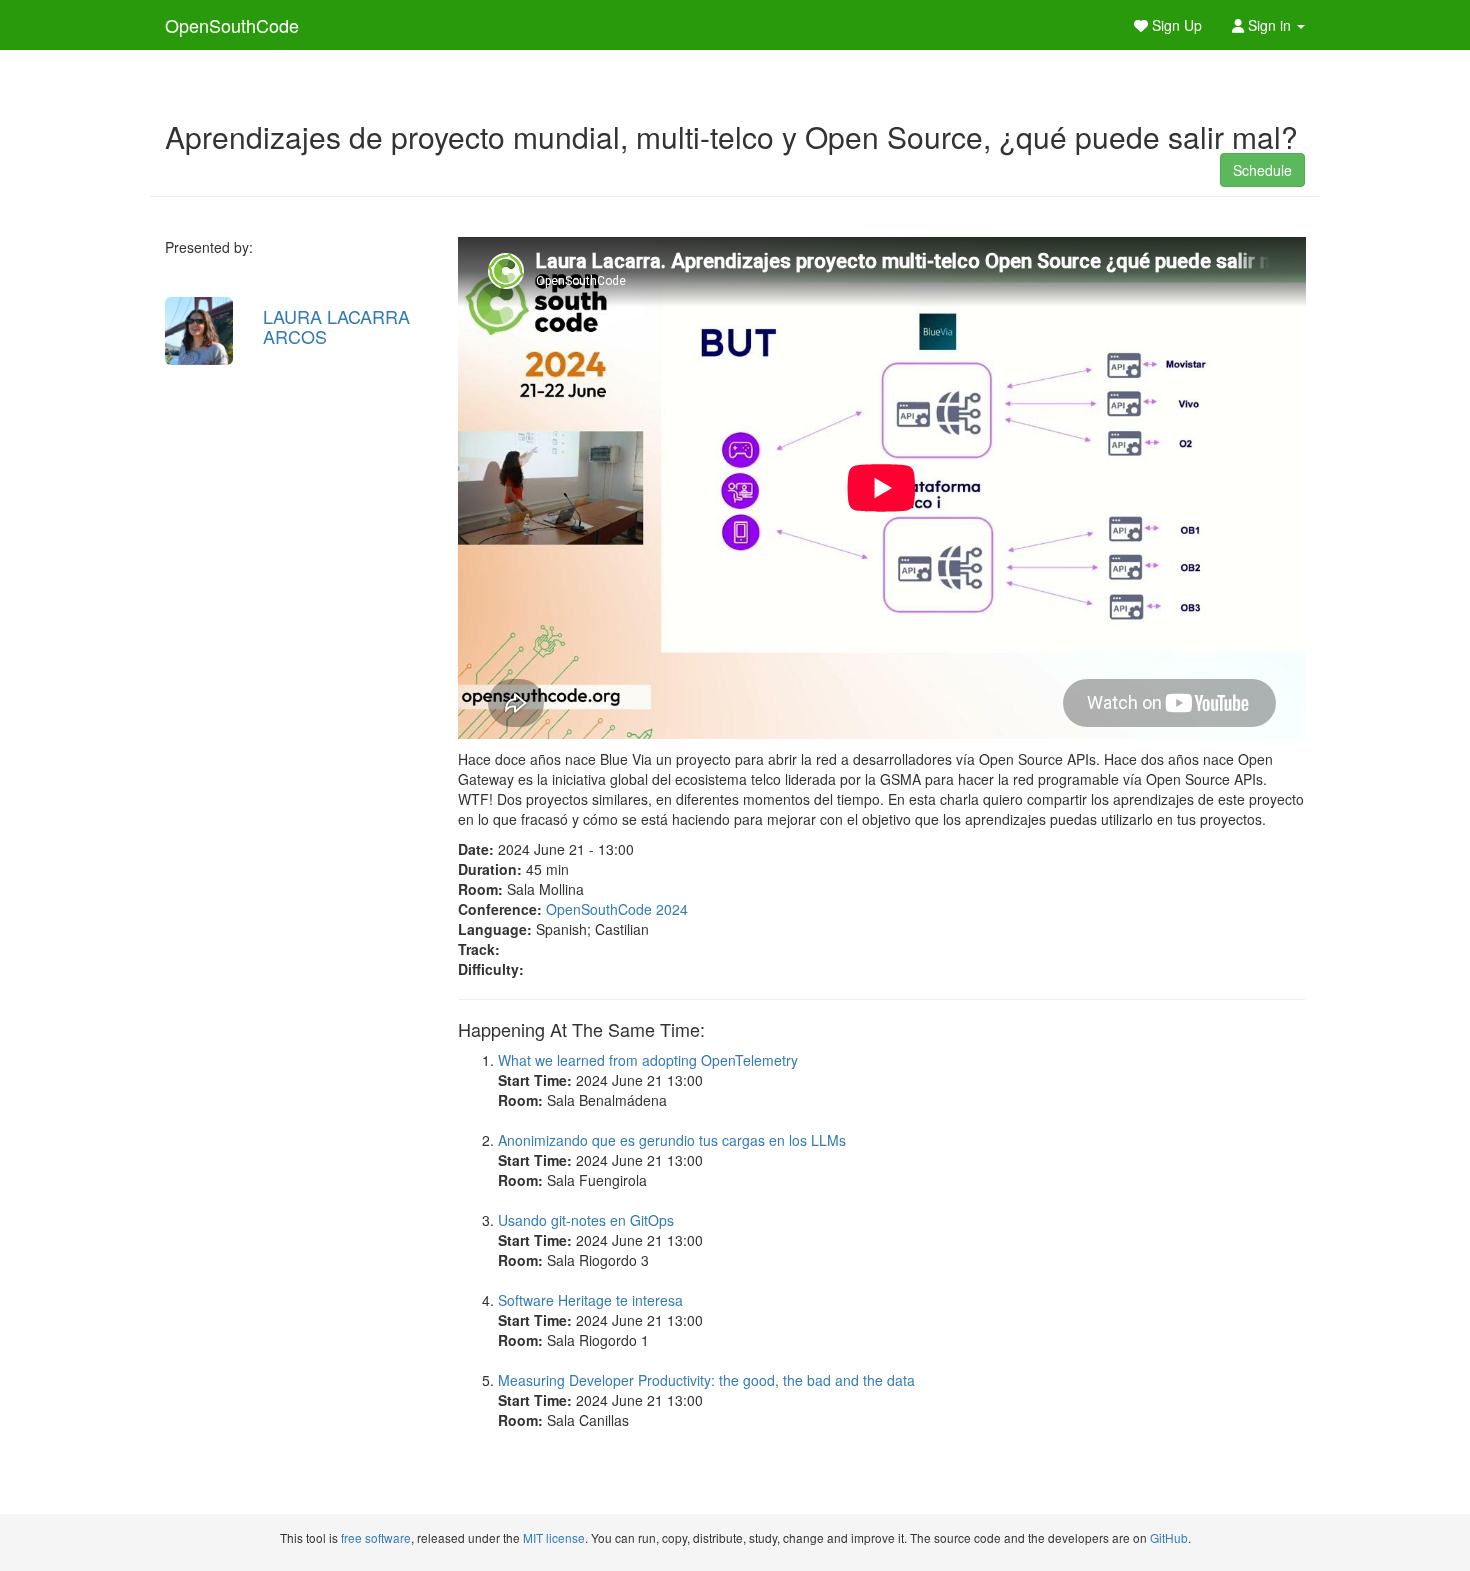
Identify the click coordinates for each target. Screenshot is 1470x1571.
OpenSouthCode (232, 25)
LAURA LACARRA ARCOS (336, 326)
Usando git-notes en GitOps (586, 1220)
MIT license (554, 1537)
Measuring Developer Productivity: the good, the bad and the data (706, 1380)
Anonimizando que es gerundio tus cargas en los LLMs (672, 1140)
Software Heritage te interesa (590, 1300)
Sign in (1269, 25)
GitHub (1169, 1537)
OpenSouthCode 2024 (617, 909)
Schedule (1262, 170)
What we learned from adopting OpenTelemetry (648, 1060)
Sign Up (1175, 25)
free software (376, 1537)
